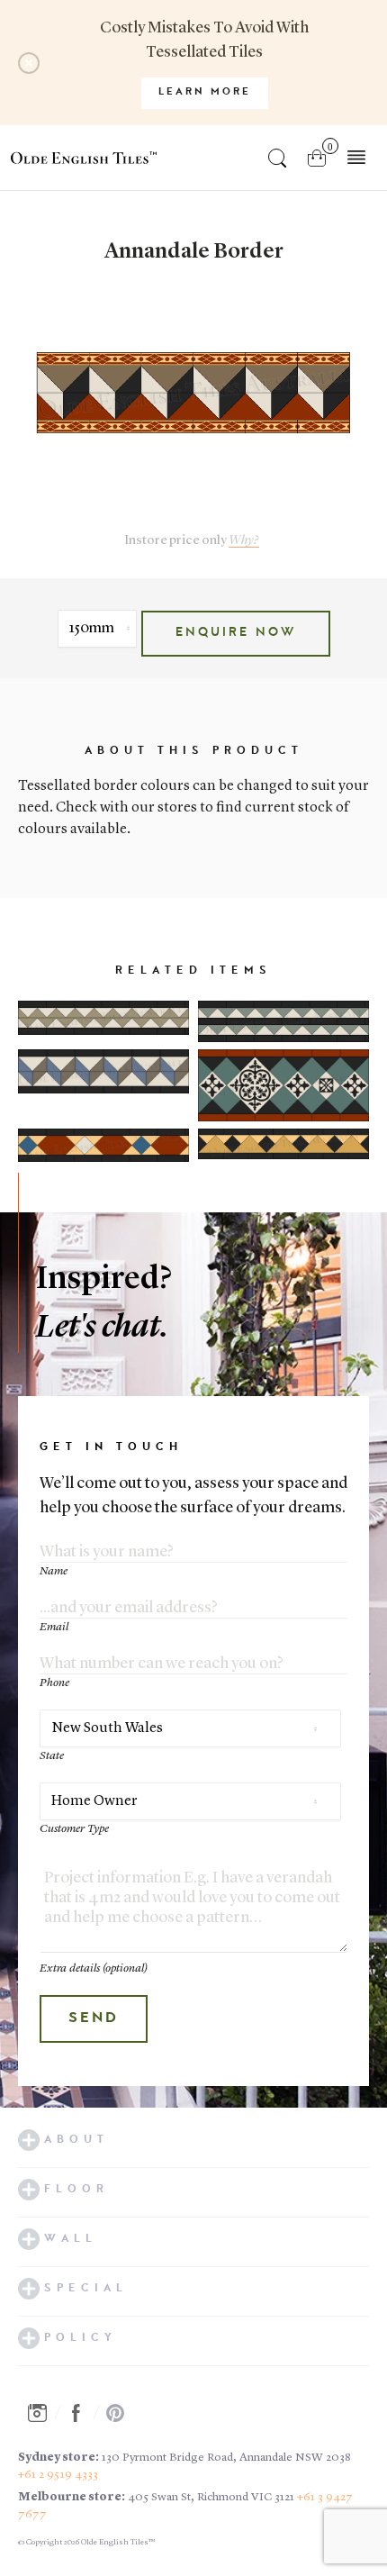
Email (54, 1627)
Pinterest (121, 2413)
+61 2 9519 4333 (58, 2475)
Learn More (205, 92)
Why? (244, 541)
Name (54, 1571)
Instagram (42, 2413)
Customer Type (74, 1829)
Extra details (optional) (94, 1968)
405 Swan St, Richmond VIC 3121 (211, 2497)
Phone (54, 1683)
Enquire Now (236, 633)
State (52, 1756)
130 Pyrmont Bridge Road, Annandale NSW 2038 (226, 2458)
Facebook (81, 2413)
